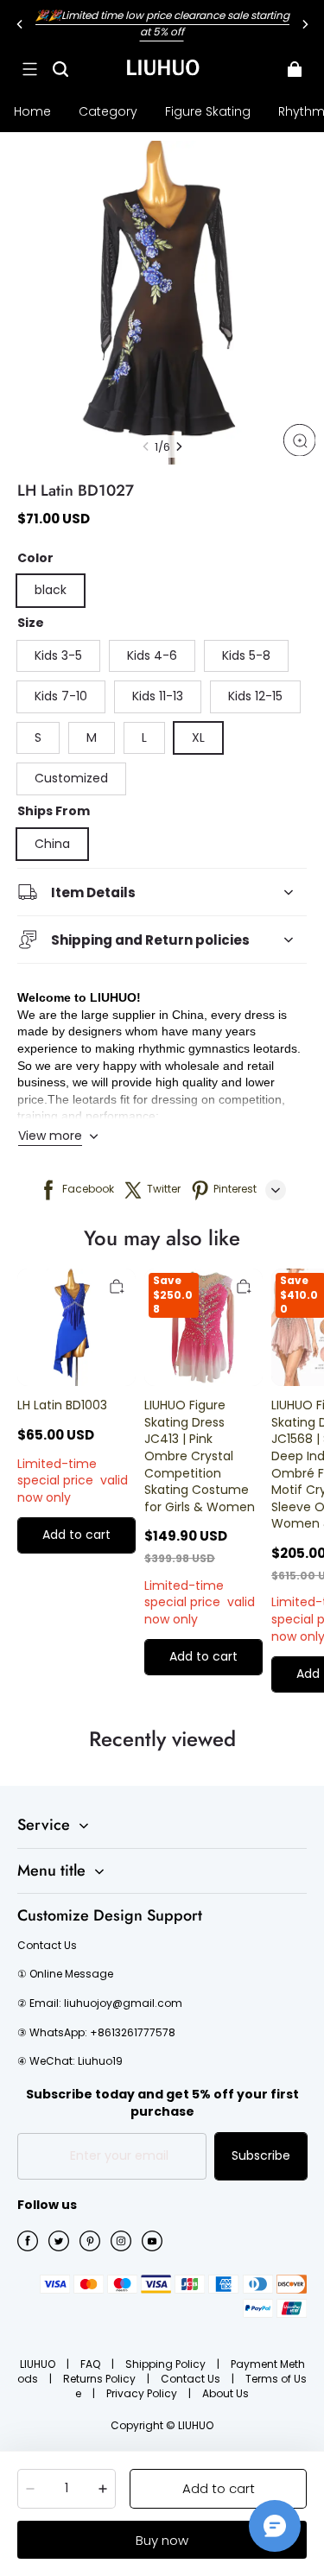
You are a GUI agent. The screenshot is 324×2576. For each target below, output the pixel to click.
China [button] (52, 844)
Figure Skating (208, 111)
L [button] (144, 737)
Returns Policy (101, 2379)
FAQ (92, 2364)
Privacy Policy (143, 2393)
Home (32, 111)
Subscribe (261, 2155)
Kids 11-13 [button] (158, 696)
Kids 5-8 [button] (246, 655)
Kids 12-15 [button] (255, 696)
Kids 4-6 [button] (152, 655)
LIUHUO (39, 2364)
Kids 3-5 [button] (58, 655)
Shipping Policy (167, 2364)
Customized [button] (71, 778)
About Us (226, 2393)
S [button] (38, 737)
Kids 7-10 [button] (61, 696)
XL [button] (198, 737)
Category (108, 111)
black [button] (51, 590)
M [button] (92, 737)
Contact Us (192, 2379)
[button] (29, 69)
